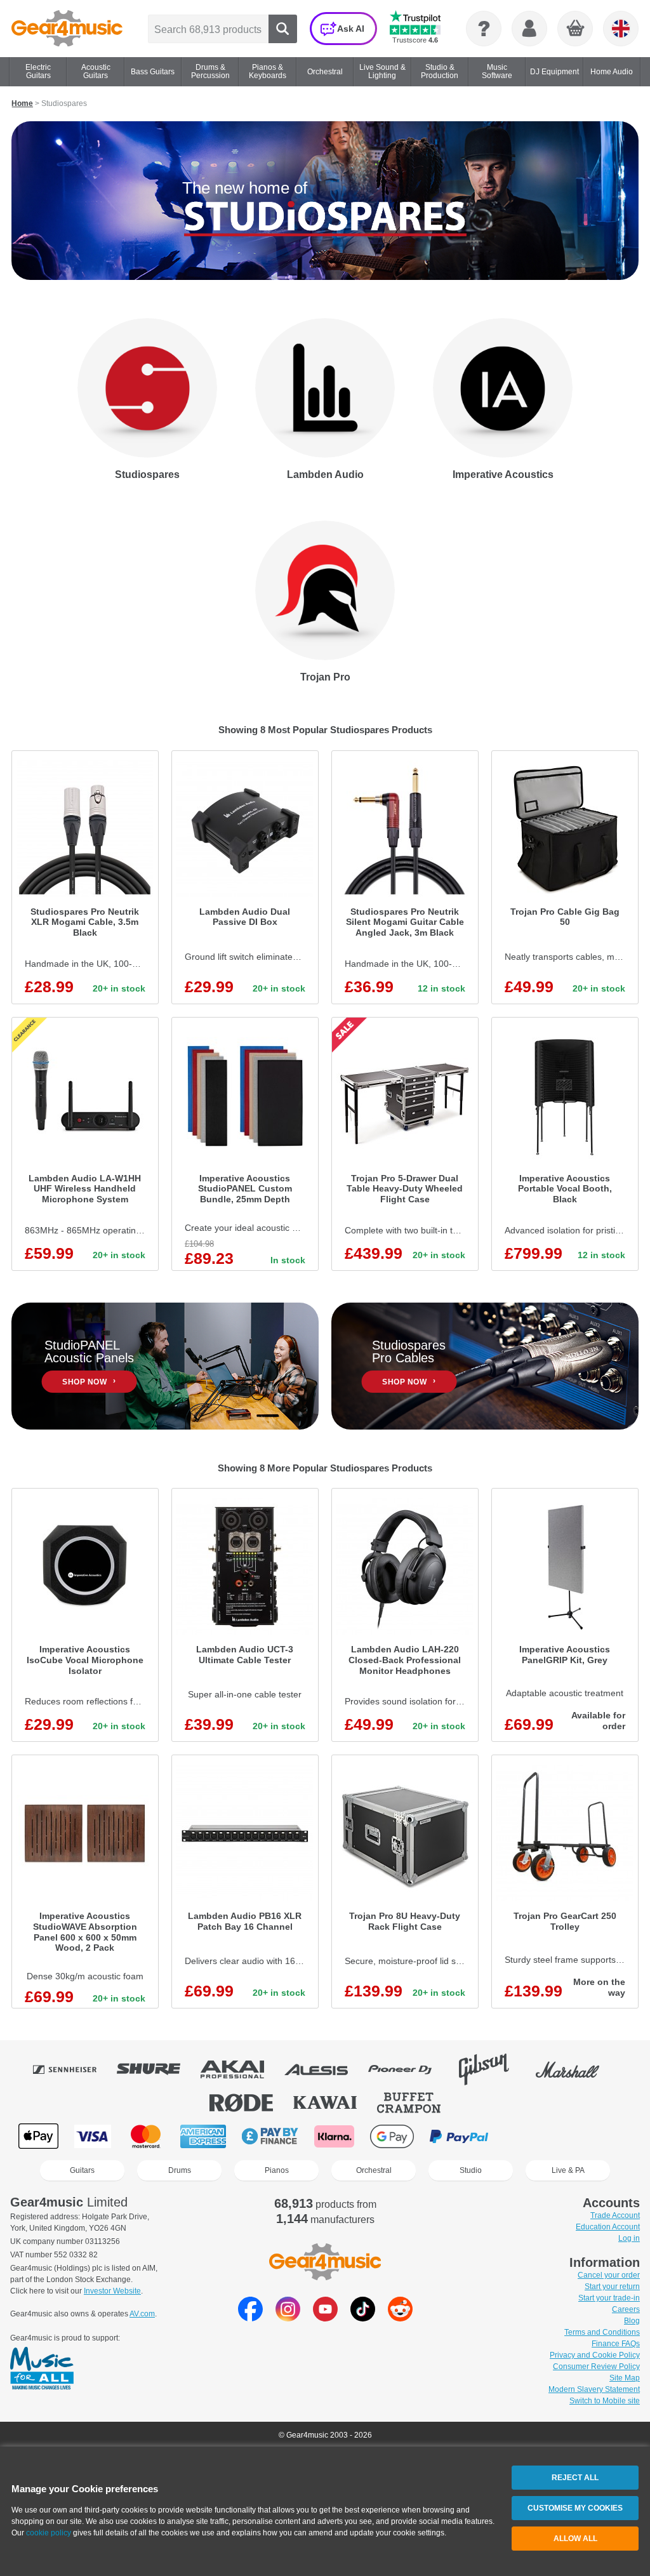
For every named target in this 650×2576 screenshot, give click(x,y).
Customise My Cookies (575, 2508)
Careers (626, 2309)
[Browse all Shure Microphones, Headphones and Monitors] (157, 2069)
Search (283, 29)
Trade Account (615, 2215)
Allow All (575, 2539)
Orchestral (374, 2170)
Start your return (612, 2287)
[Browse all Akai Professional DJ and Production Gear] (241, 2069)
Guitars (82, 2170)
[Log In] (529, 29)
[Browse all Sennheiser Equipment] (74, 2069)
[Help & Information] (484, 29)
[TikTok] (363, 2318)
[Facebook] (250, 2318)
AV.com (142, 2314)
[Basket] (576, 29)
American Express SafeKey (590, 2136)
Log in (629, 2238)
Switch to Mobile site (605, 2401)
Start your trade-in (609, 2298)
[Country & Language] (621, 29)
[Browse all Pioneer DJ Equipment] (409, 2069)
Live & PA (568, 2170)
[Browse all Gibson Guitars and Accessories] (493, 2069)
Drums (180, 2170)
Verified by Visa (526, 2136)
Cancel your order (609, 2275)
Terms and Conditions (602, 2332)
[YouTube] (325, 2318)
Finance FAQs (616, 2344)
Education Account (608, 2227)
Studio (471, 2170)
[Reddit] (400, 2318)
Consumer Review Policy (596, 2367)
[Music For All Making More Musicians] (42, 2369)
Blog (632, 2321)
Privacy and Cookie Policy (595, 2355)
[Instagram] (288, 2318)
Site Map (625, 2378)
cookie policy (49, 2533)
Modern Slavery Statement (594, 2389)
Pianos (277, 2170)
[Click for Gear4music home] (67, 29)
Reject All (575, 2478)
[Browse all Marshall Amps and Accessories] (576, 2069)
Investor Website (112, 2291)
